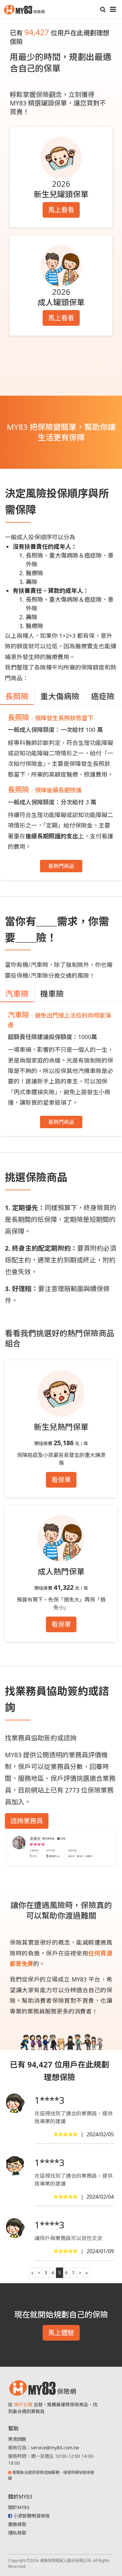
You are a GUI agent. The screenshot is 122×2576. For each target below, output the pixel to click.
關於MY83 (19, 2507)
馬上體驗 (61, 2333)
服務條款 (17, 2524)
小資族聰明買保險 (32, 2516)
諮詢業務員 (27, 1821)
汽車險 (17, 994)
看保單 (61, 1480)
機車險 (52, 994)
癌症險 (103, 696)
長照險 (17, 696)
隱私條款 (17, 2533)
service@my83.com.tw (55, 2448)
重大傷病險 (60, 696)
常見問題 (17, 2439)
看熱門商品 (61, 866)
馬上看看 (61, 210)
